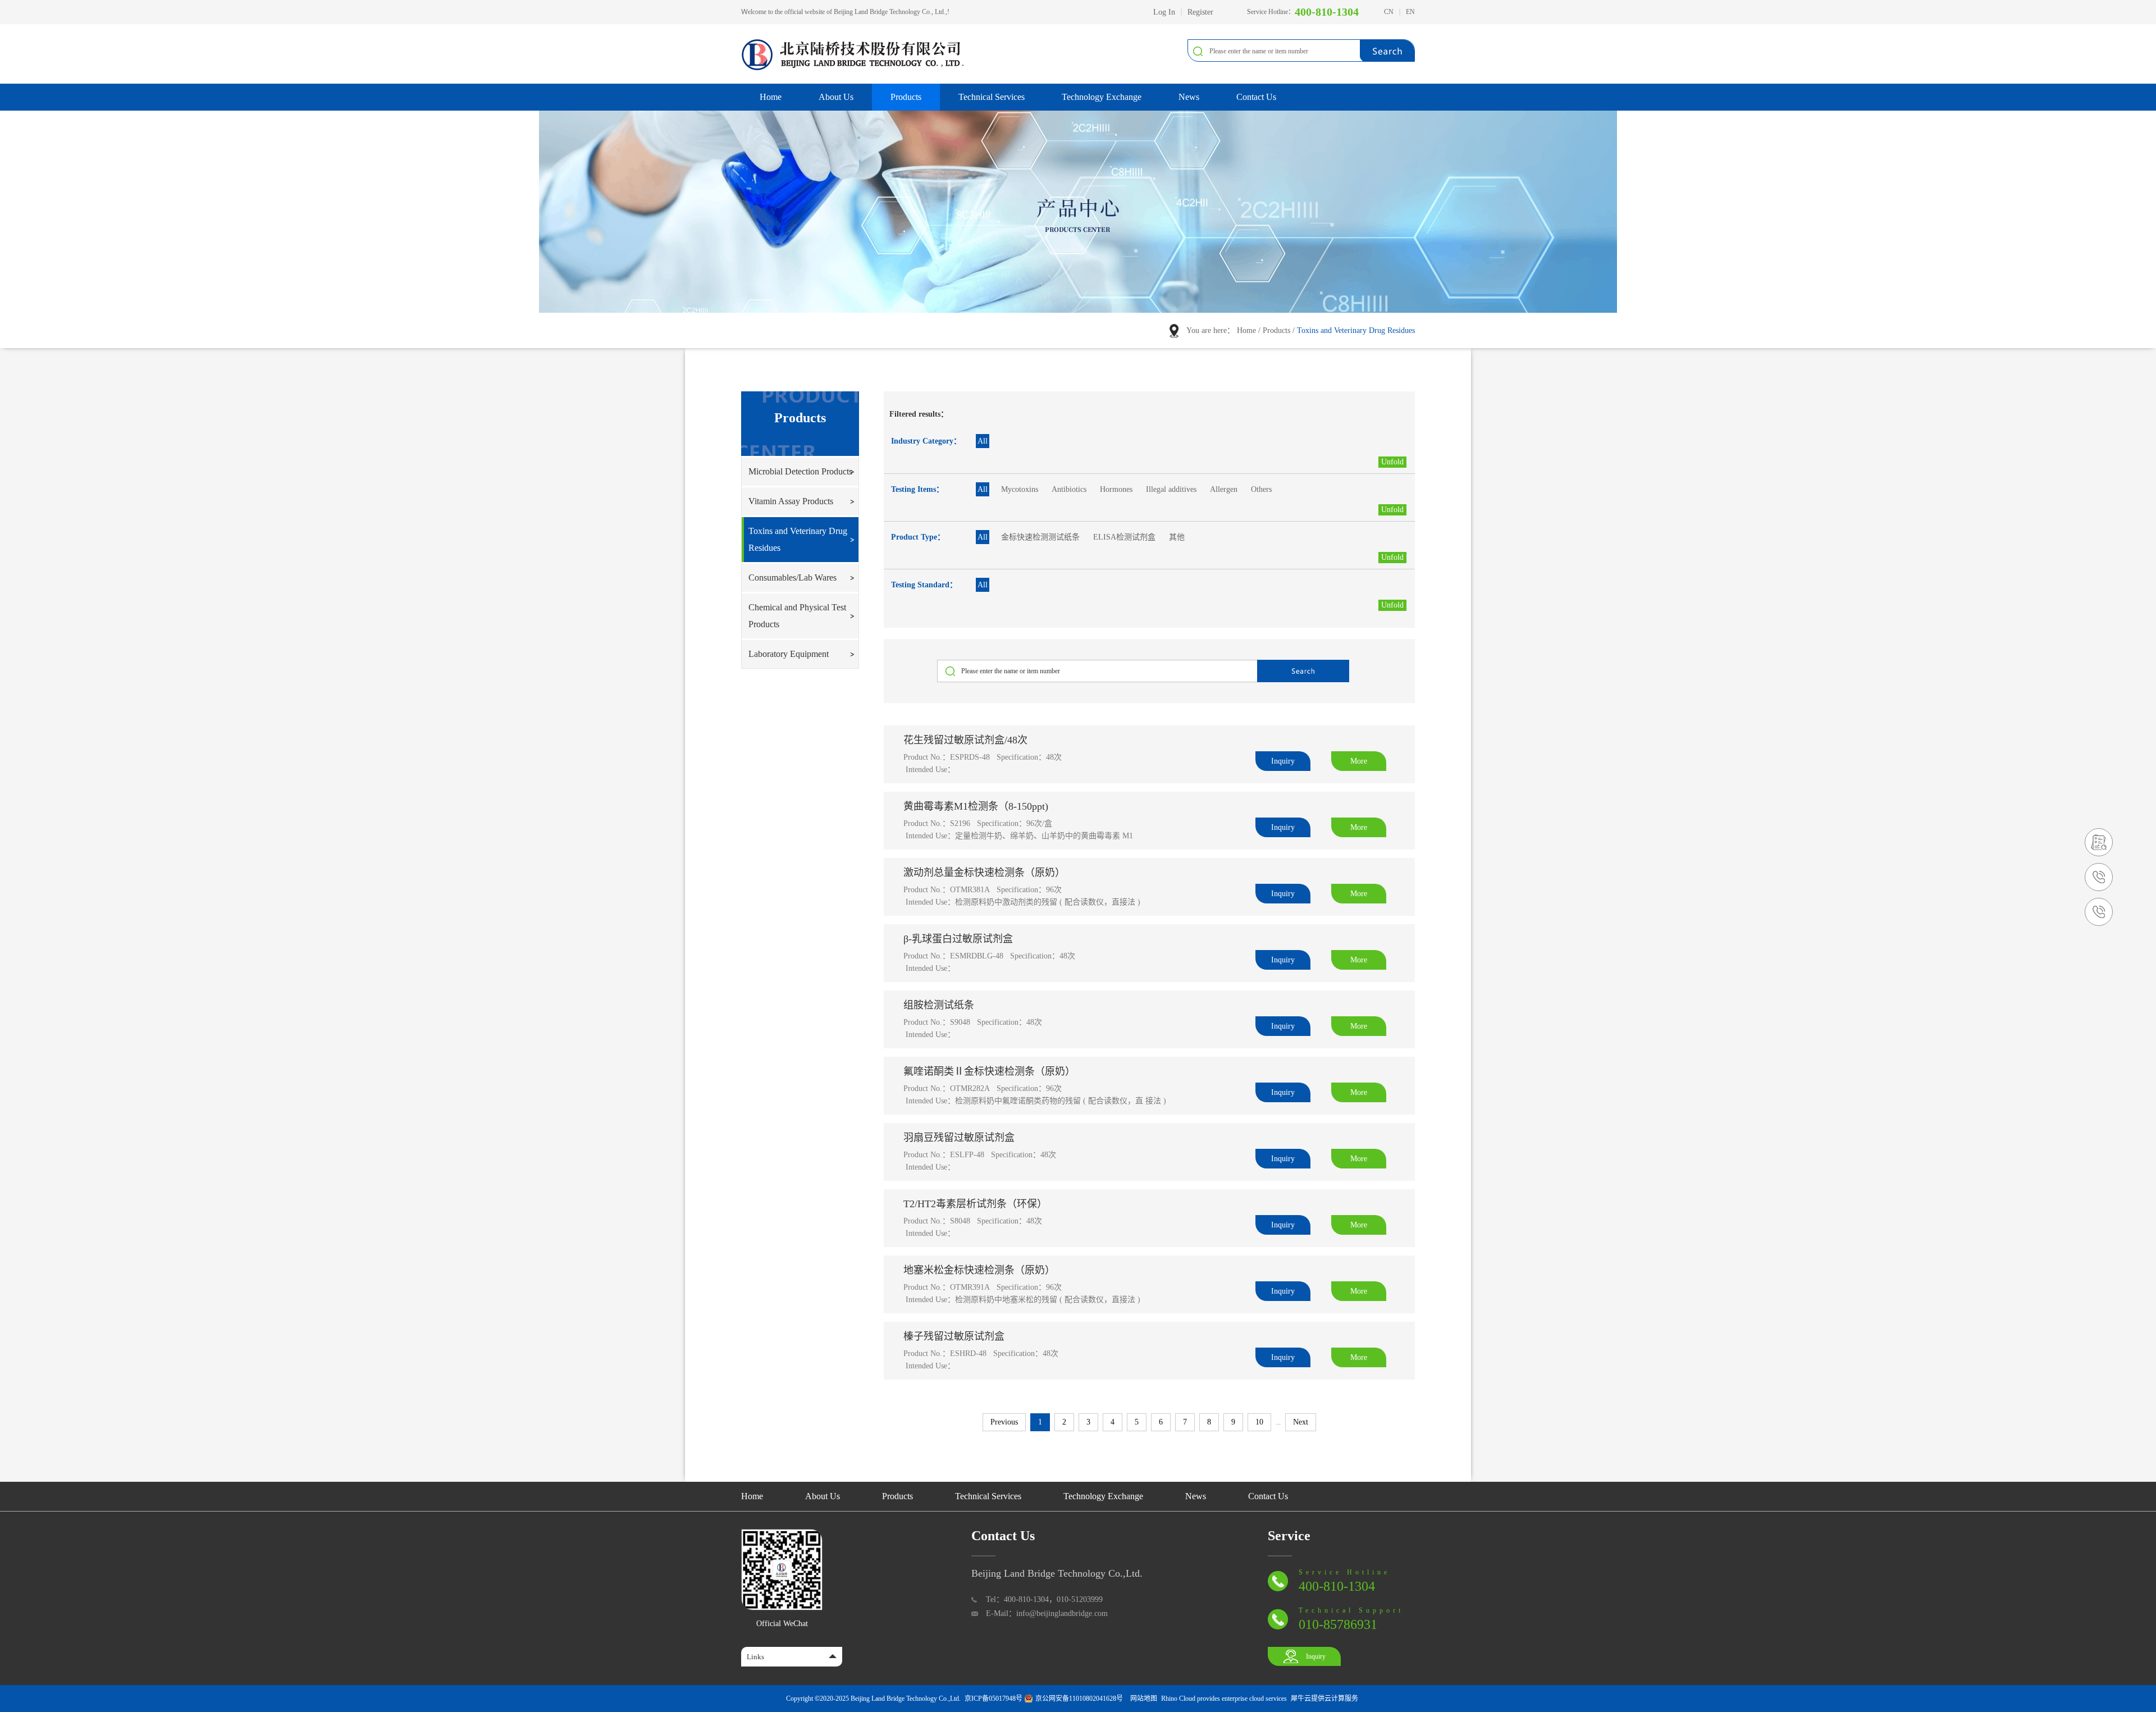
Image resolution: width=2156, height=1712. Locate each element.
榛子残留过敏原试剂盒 (954, 1336)
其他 (1177, 537)
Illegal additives (1171, 489)
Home (771, 97)
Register (1200, 12)
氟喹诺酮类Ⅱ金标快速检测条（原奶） (989, 1071)
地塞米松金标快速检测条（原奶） (979, 1270)
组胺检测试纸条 (939, 1005)
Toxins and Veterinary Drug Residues (1356, 330)
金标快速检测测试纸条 (1040, 537)
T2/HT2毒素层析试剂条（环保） (975, 1204)
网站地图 (1142, 1699)
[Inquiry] (2099, 833)
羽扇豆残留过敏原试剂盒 (959, 1138)
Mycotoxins (1020, 489)
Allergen (1224, 489)
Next (1301, 1422)
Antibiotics (1069, 489)
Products (1276, 330)
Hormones (1116, 489)
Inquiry (1316, 1656)
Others (1261, 489)
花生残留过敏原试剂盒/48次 (965, 740)
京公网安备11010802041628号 (1079, 1699)
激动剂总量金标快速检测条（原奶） (984, 873)
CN (1389, 12)
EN (1410, 12)
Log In (1164, 12)
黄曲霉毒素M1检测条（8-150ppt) (976, 806)
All (983, 441)
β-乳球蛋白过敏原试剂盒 (958, 939)
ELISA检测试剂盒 (1124, 537)
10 (1259, 1422)
